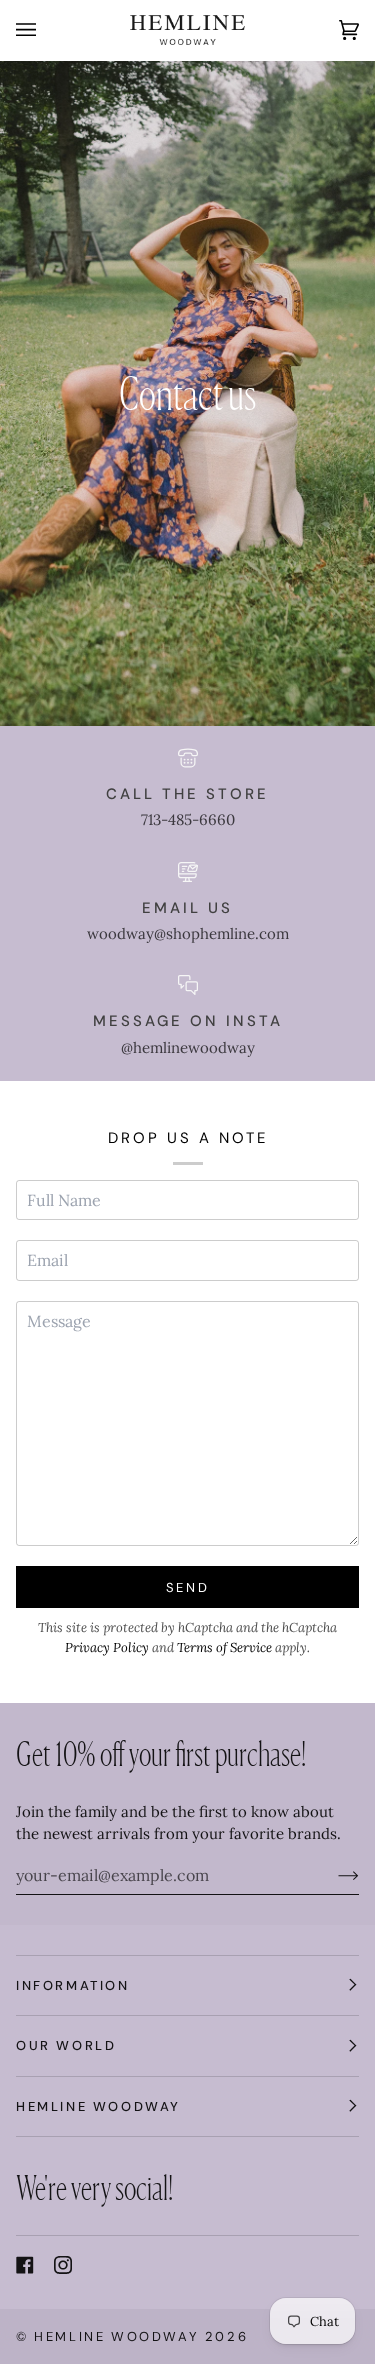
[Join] (332, 1875)
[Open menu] (46, 30)
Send (187, 1587)
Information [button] (73, 1985)
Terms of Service (224, 1647)
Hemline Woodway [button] (98, 2106)
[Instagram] (63, 2265)
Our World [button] (66, 2045)
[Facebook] (25, 2265)
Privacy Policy (107, 1647)
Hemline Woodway (116, 2336)
